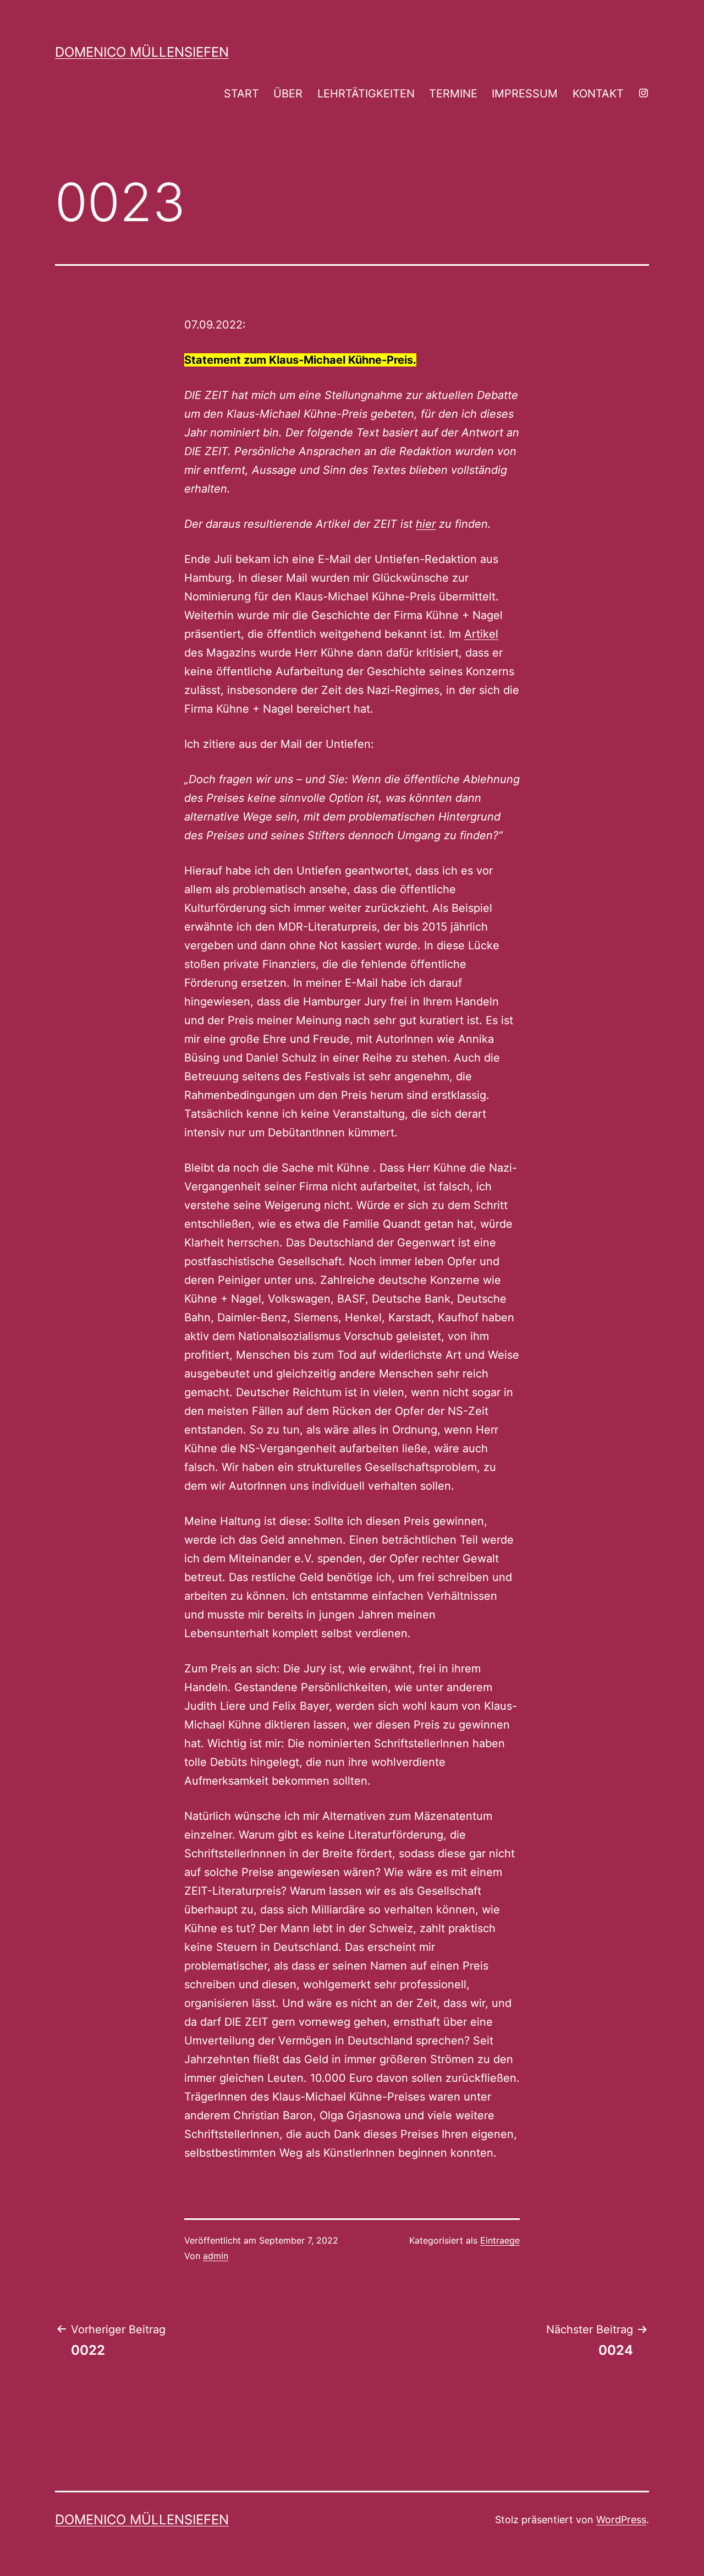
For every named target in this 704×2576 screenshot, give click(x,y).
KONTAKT (598, 94)
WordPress (621, 2520)
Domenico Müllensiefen (142, 52)
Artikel (481, 634)
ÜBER (288, 94)
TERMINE (453, 94)
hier (426, 524)
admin (216, 2256)
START (241, 94)
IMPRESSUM (525, 94)
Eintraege (500, 2240)
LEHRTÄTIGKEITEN (366, 94)
